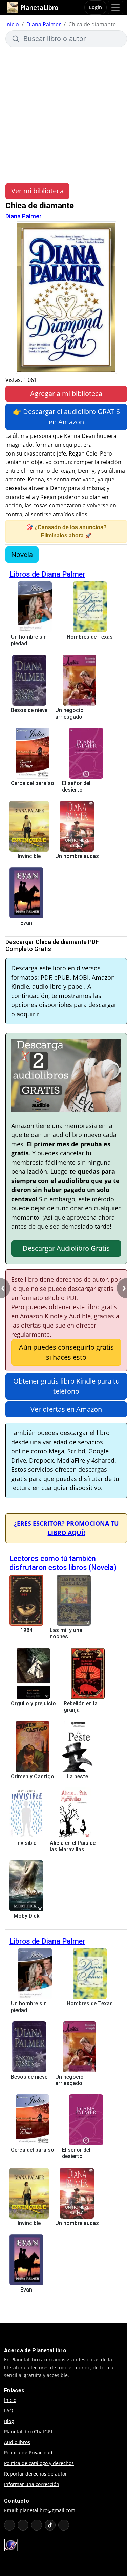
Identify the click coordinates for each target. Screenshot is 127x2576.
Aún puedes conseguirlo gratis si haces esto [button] (66, 1352)
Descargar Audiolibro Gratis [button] (66, 1248)
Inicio (12, 24)
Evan (26, 923)
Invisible (26, 1843)
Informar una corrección (32, 2484)
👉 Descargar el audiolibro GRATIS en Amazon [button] (66, 417)
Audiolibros (17, 2442)
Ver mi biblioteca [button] (37, 191)
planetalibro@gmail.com (47, 2510)
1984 (26, 1630)
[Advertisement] (63, 114)
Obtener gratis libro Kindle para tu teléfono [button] (66, 1386)
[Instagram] (37, 2525)
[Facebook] (23, 2525)
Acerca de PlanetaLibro (35, 2350)
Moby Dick (26, 1916)
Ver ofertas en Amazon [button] (66, 1409)
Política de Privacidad (28, 2453)
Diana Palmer (44, 24)
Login (96, 7)
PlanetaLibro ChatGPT (29, 2432)
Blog (9, 2421)
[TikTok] (50, 2525)
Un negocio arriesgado (69, 714)
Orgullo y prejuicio (33, 1703)
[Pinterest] (64, 2525)
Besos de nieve (29, 710)
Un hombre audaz (77, 856)
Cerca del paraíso (33, 783)
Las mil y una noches (66, 1633)
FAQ (9, 2411)
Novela (22, 554)
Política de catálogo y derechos (39, 2463)
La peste (77, 1776)
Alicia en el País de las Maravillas (73, 1846)
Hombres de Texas (90, 637)
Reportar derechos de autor (36, 2474)
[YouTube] (9, 2525)
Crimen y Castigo (33, 1776)
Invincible (29, 856)
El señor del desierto (76, 786)
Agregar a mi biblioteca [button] (66, 394)
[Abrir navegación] (115, 7)
